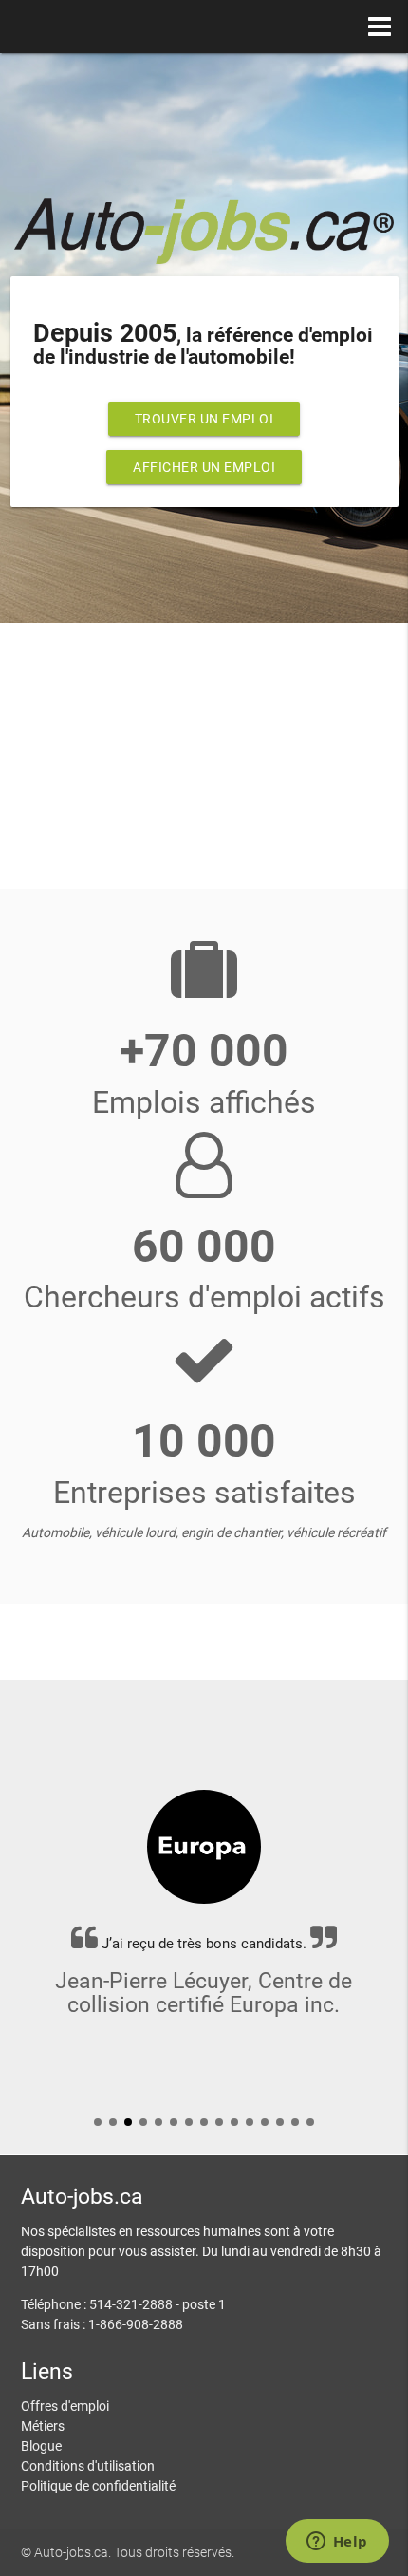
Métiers (43, 2426)
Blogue (41, 2446)
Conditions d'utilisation (88, 2466)
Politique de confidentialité (98, 2486)
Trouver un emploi (204, 419)
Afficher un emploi (204, 467)
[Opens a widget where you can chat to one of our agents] (337, 2543)
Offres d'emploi (65, 2406)
